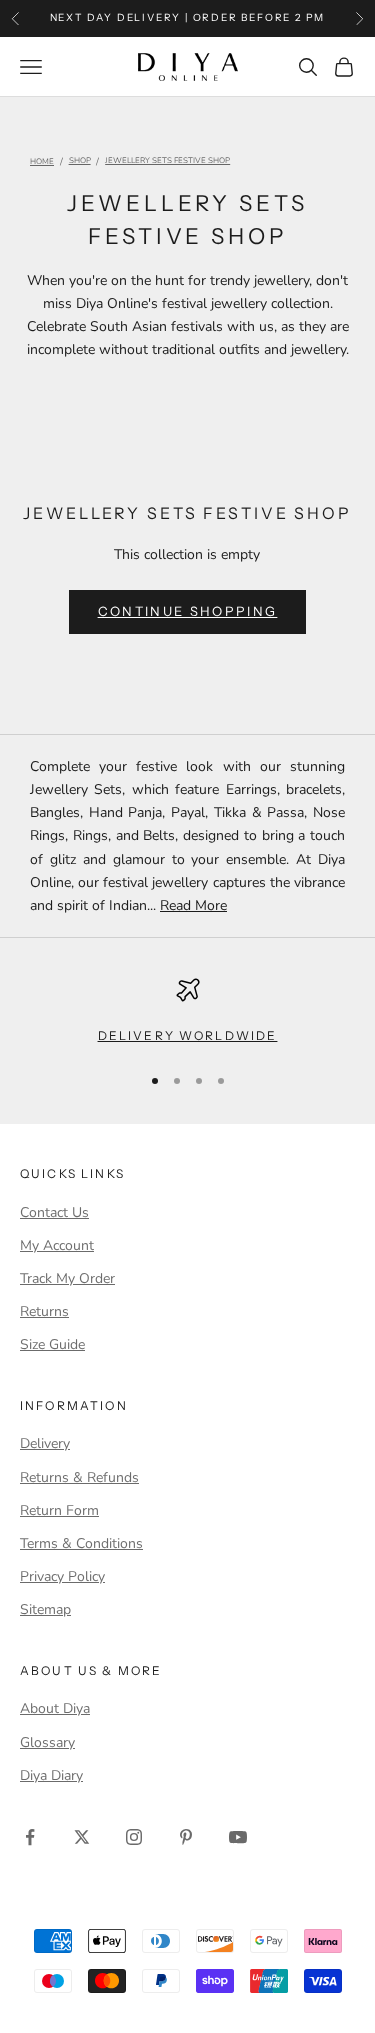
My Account (57, 1245)
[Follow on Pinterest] (186, 1837)
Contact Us (54, 1212)
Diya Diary (51, 1775)
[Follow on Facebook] (30, 1837)
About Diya (55, 1708)
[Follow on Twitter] (82, 1837)
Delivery (45, 1443)
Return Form (59, 1510)
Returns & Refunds (79, 1477)
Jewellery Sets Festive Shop (167, 161)
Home (42, 162)
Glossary (47, 1742)
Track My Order (67, 1278)
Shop (80, 161)
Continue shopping (188, 611)
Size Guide (52, 1344)
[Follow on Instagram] (134, 1837)
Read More (193, 905)
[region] (187, 1012)
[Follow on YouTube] (238, 1837)
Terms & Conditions (81, 1543)
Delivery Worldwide (188, 1035)
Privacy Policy (62, 1576)
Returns (44, 1311)
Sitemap (45, 1609)
